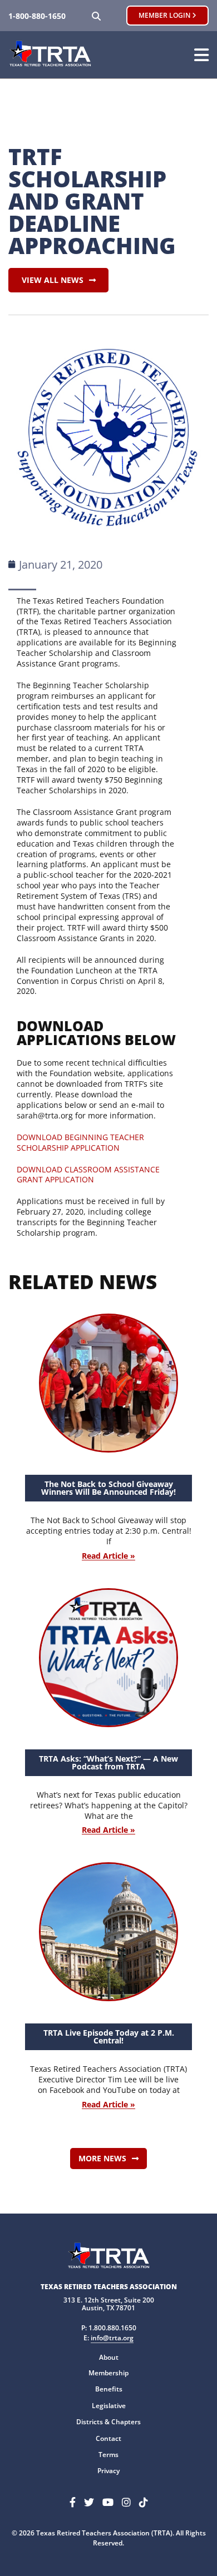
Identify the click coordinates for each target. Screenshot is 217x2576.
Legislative (109, 2406)
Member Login (165, 15)
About (109, 2357)
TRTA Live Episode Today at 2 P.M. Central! (109, 2037)
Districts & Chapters (108, 2422)
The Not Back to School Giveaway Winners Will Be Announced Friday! (108, 1488)
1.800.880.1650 (112, 2328)
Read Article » (108, 1556)
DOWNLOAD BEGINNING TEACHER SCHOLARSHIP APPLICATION (80, 1142)
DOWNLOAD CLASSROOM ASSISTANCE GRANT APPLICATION (88, 1175)
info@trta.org (112, 2338)
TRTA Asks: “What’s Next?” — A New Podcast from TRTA (108, 1762)
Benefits (109, 2389)
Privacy (108, 2471)
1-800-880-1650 (37, 16)
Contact (108, 2438)
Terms (108, 2455)
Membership (108, 2373)
